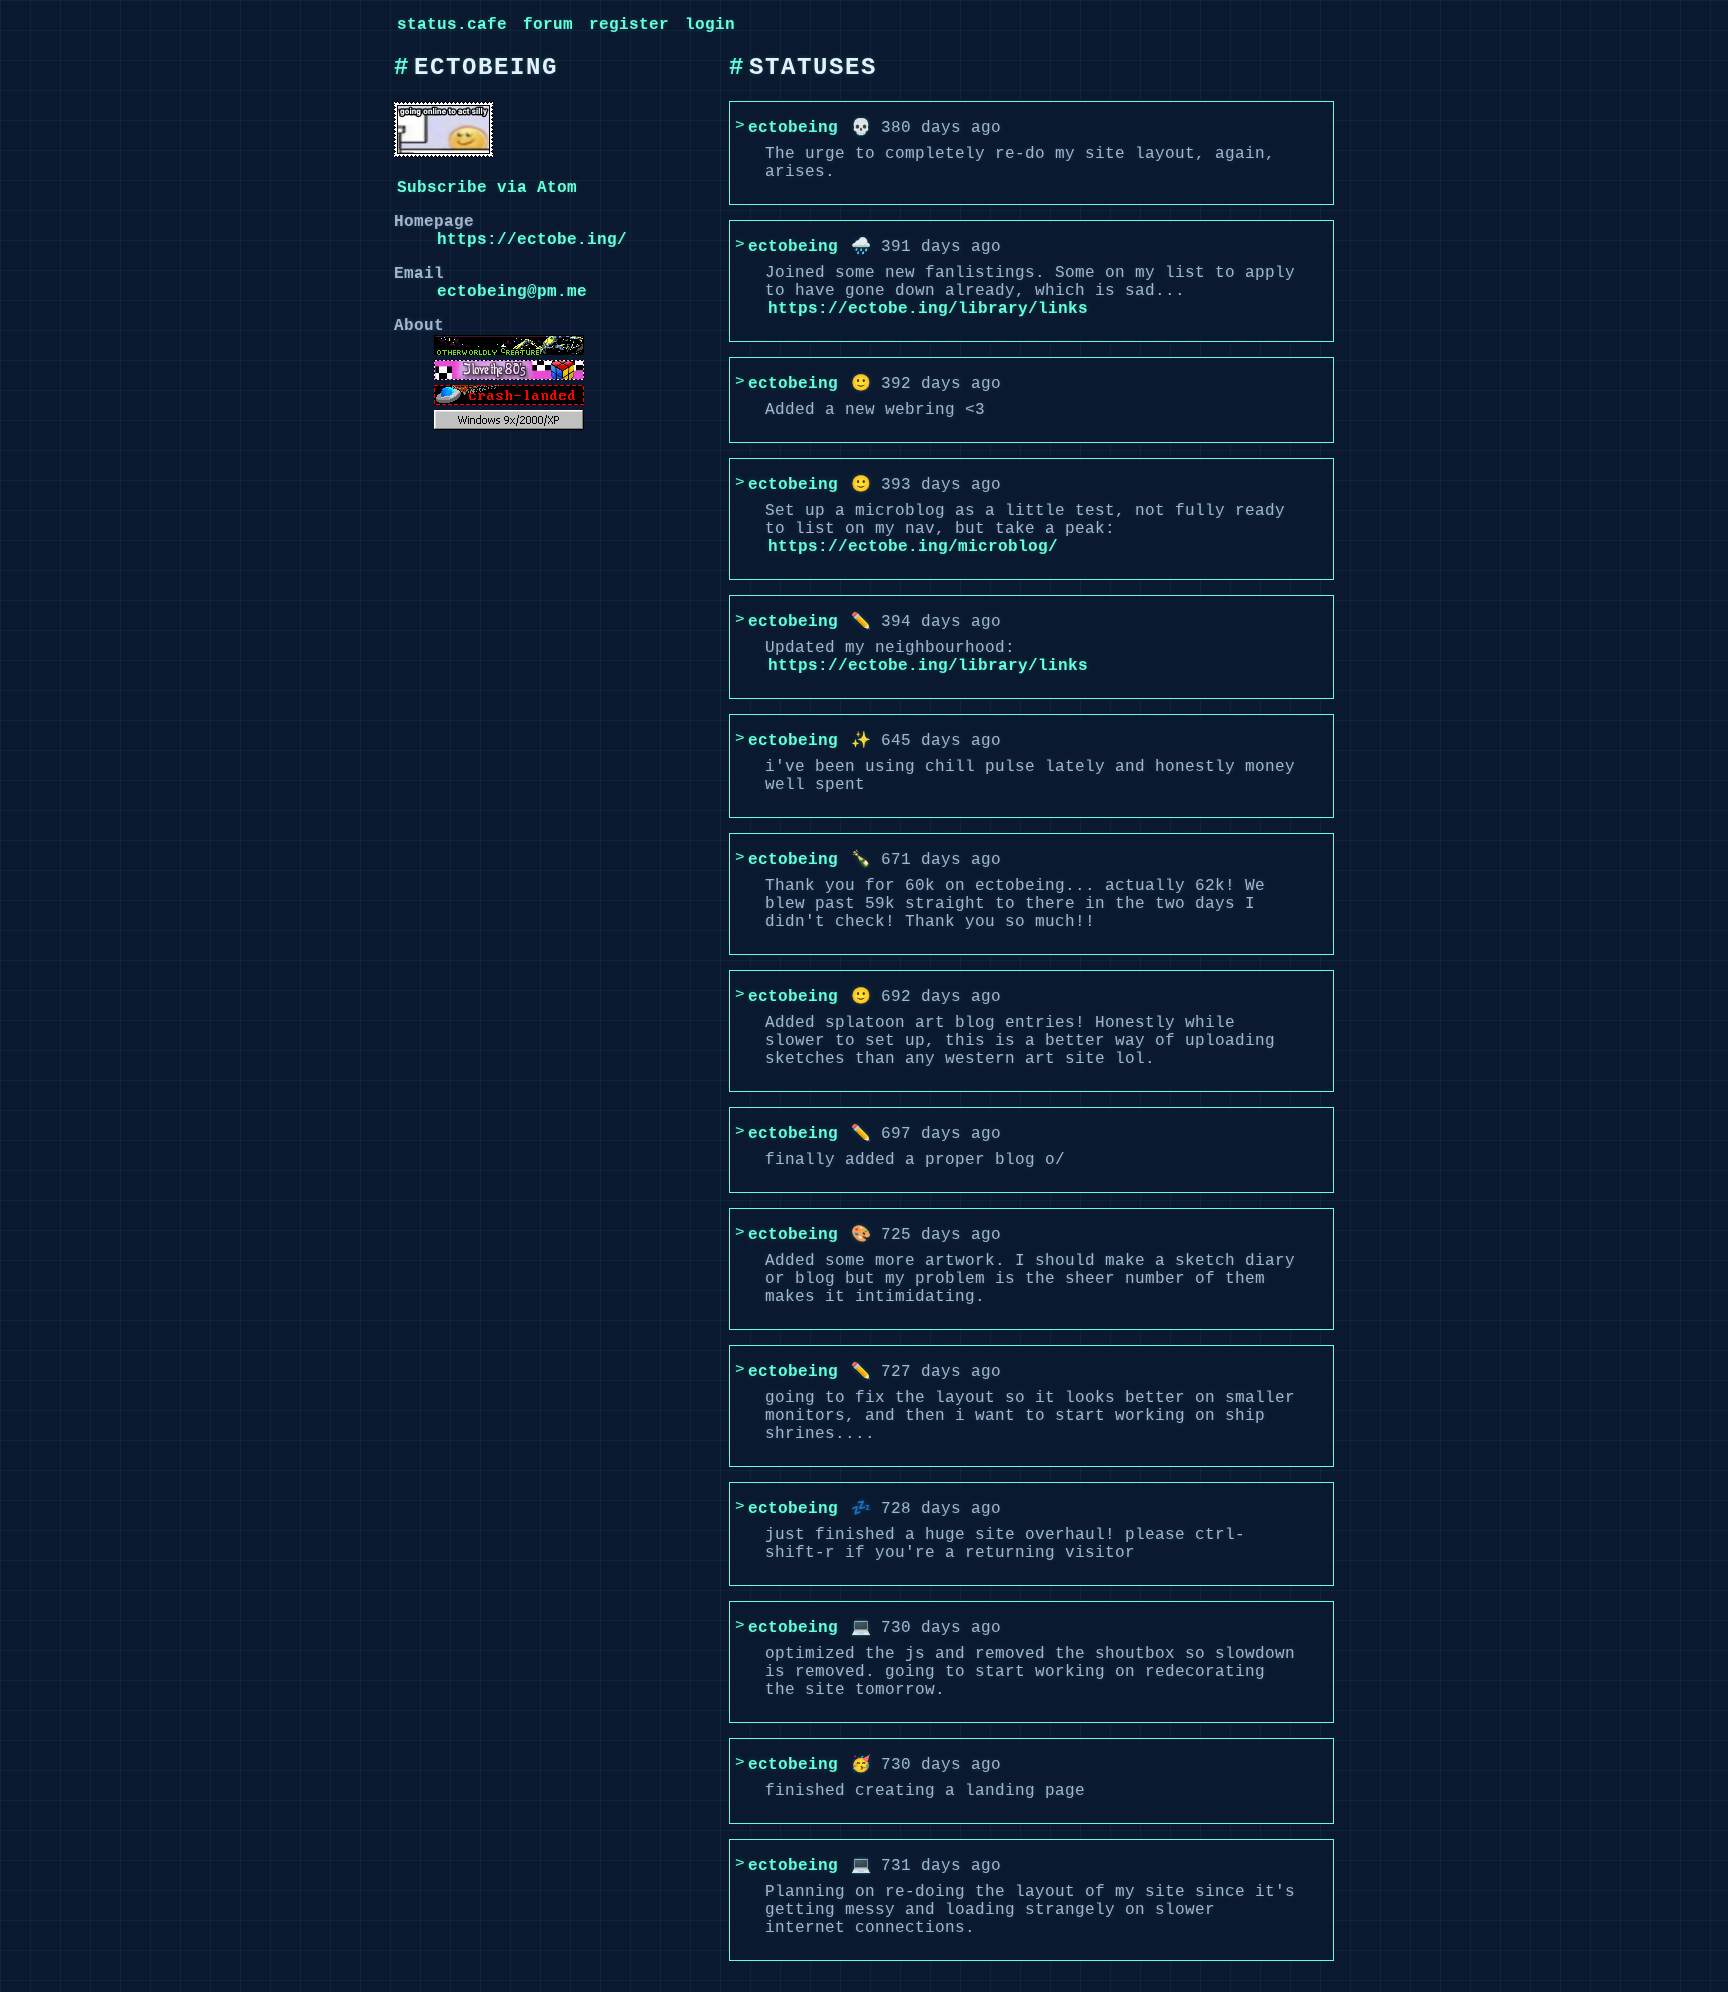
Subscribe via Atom (487, 188)
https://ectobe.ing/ (532, 240)
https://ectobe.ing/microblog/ (913, 547)
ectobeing (793, 128)
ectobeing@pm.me (512, 292)
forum (548, 25)
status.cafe (452, 25)
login (710, 25)
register (629, 25)
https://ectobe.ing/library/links (928, 309)
